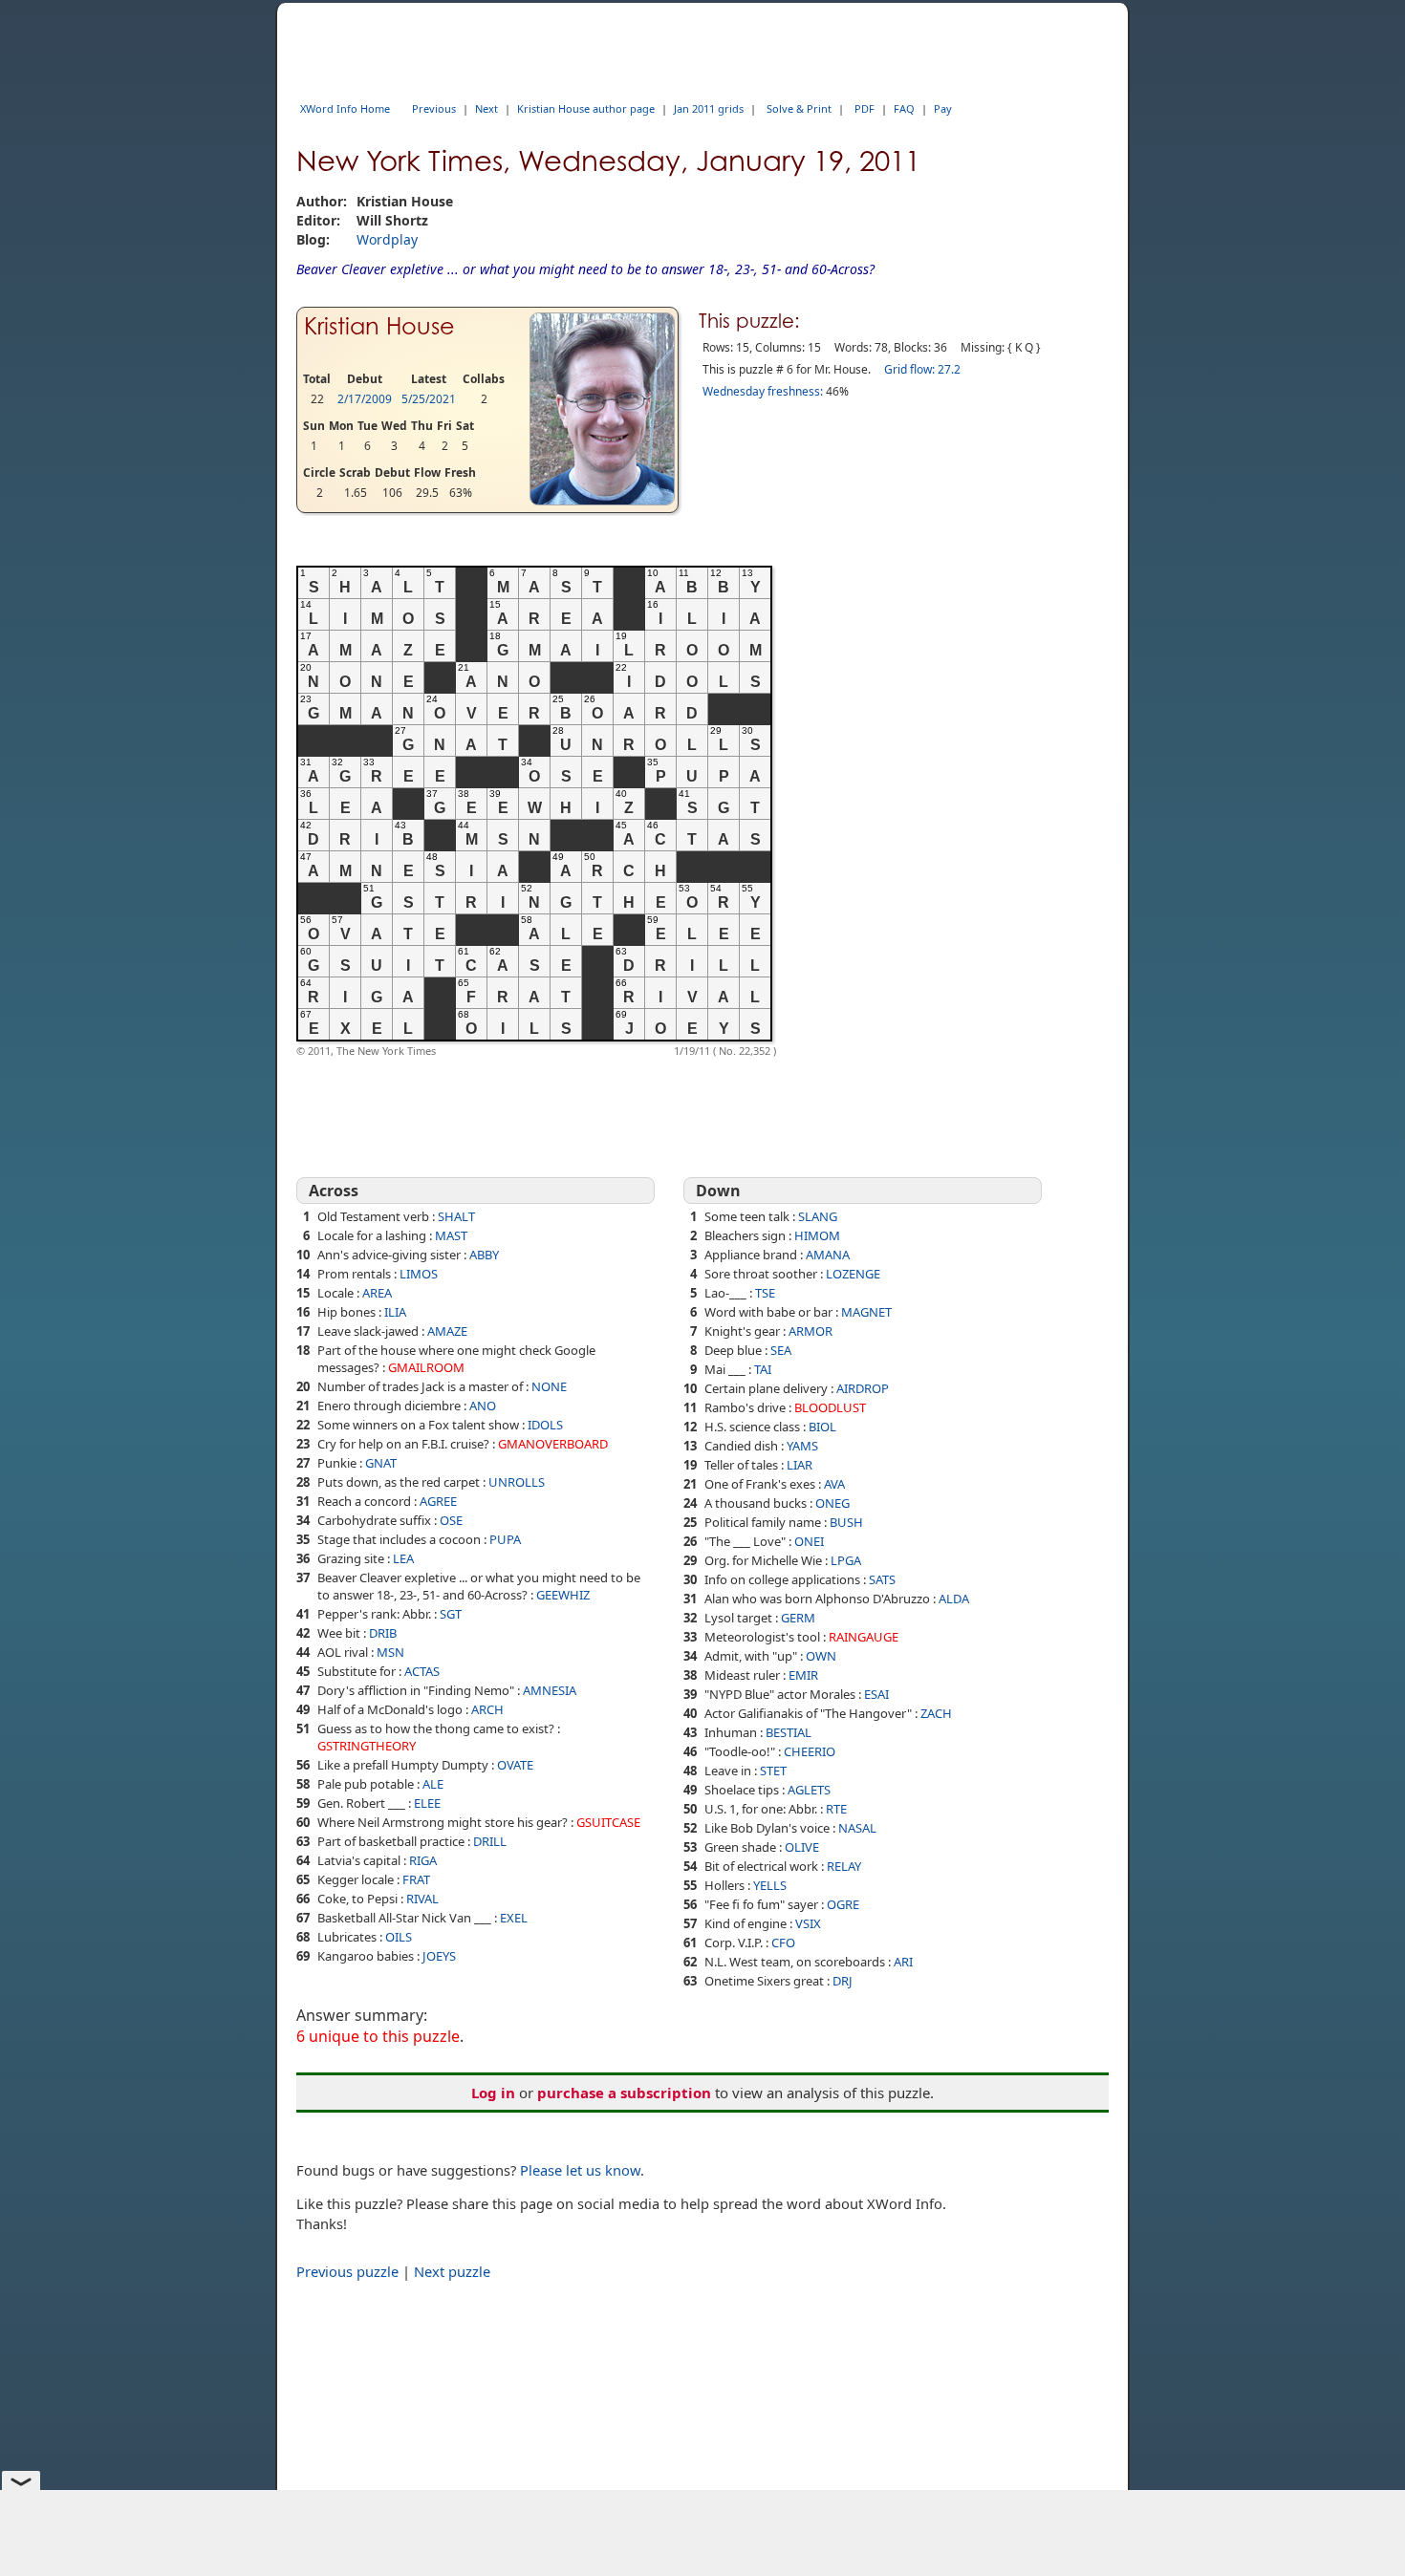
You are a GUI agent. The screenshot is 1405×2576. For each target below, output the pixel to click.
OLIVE (802, 1847)
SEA (781, 1350)
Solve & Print (799, 108)
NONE (549, 1386)
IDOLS (545, 1425)
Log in (493, 2093)
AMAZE (447, 1331)
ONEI (809, 1541)
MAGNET (866, 1312)
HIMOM (817, 1235)
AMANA (828, 1255)
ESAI (876, 1694)
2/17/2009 (365, 399)
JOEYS (439, 1956)
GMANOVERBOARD (553, 1444)
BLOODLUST (830, 1407)
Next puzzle (452, 2271)
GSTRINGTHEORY (367, 1746)
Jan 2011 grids (709, 108)
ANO (483, 1406)
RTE (836, 1809)
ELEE (427, 1803)
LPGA (846, 1560)
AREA (377, 1293)
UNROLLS (517, 1482)
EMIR (803, 1675)
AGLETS (809, 1790)
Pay (943, 108)
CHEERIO (810, 1751)
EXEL (514, 1918)
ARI (903, 1962)
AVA (834, 1484)
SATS (882, 1579)
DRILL (490, 1841)
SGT (451, 1614)
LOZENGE (853, 1274)
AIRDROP (863, 1388)
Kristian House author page (586, 108)
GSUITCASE (608, 1822)
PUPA (505, 1539)
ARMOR (811, 1331)
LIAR (800, 1465)
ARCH (487, 1709)
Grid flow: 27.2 (922, 369)
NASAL (857, 1828)
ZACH (936, 1713)
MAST (451, 1235)
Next (486, 108)
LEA (403, 1558)
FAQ (904, 108)
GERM (798, 1618)
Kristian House (379, 326)
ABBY (484, 1255)
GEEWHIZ (563, 1595)
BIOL (822, 1427)
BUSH (846, 1522)
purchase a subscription (624, 2093)
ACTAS (422, 1671)
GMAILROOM (426, 1367)
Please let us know (580, 2170)
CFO (783, 1943)
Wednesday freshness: (763, 391)
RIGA (423, 1860)
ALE (433, 1784)
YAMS (802, 1446)
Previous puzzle (347, 2271)
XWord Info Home (345, 108)
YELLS (770, 1885)
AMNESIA (550, 1690)
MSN (390, 1652)
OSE (451, 1520)
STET (773, 1771)
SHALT (456, 1216)
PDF (865, 108)
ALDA (954, 1599)
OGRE (843, 1904)
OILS (399, 1937)
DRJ (843, 1981)
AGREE (438, 1501)
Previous (434, 108)
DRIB (383, 1633)
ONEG (832, 1503)
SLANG (818, 1216)
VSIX (808, 1923)
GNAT (381, 1463)
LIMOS (419, 1274)
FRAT (416, 1879)
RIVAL (422, 1899)
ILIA (395, 1312)
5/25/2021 (429, 399)
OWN (821, 1656)
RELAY (844, 1866)
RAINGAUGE (864, 1637)
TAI (763, 1369)
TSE (765, 1293)
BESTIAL (789, 1732)
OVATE (515, 1765)
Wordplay (387, 239)
